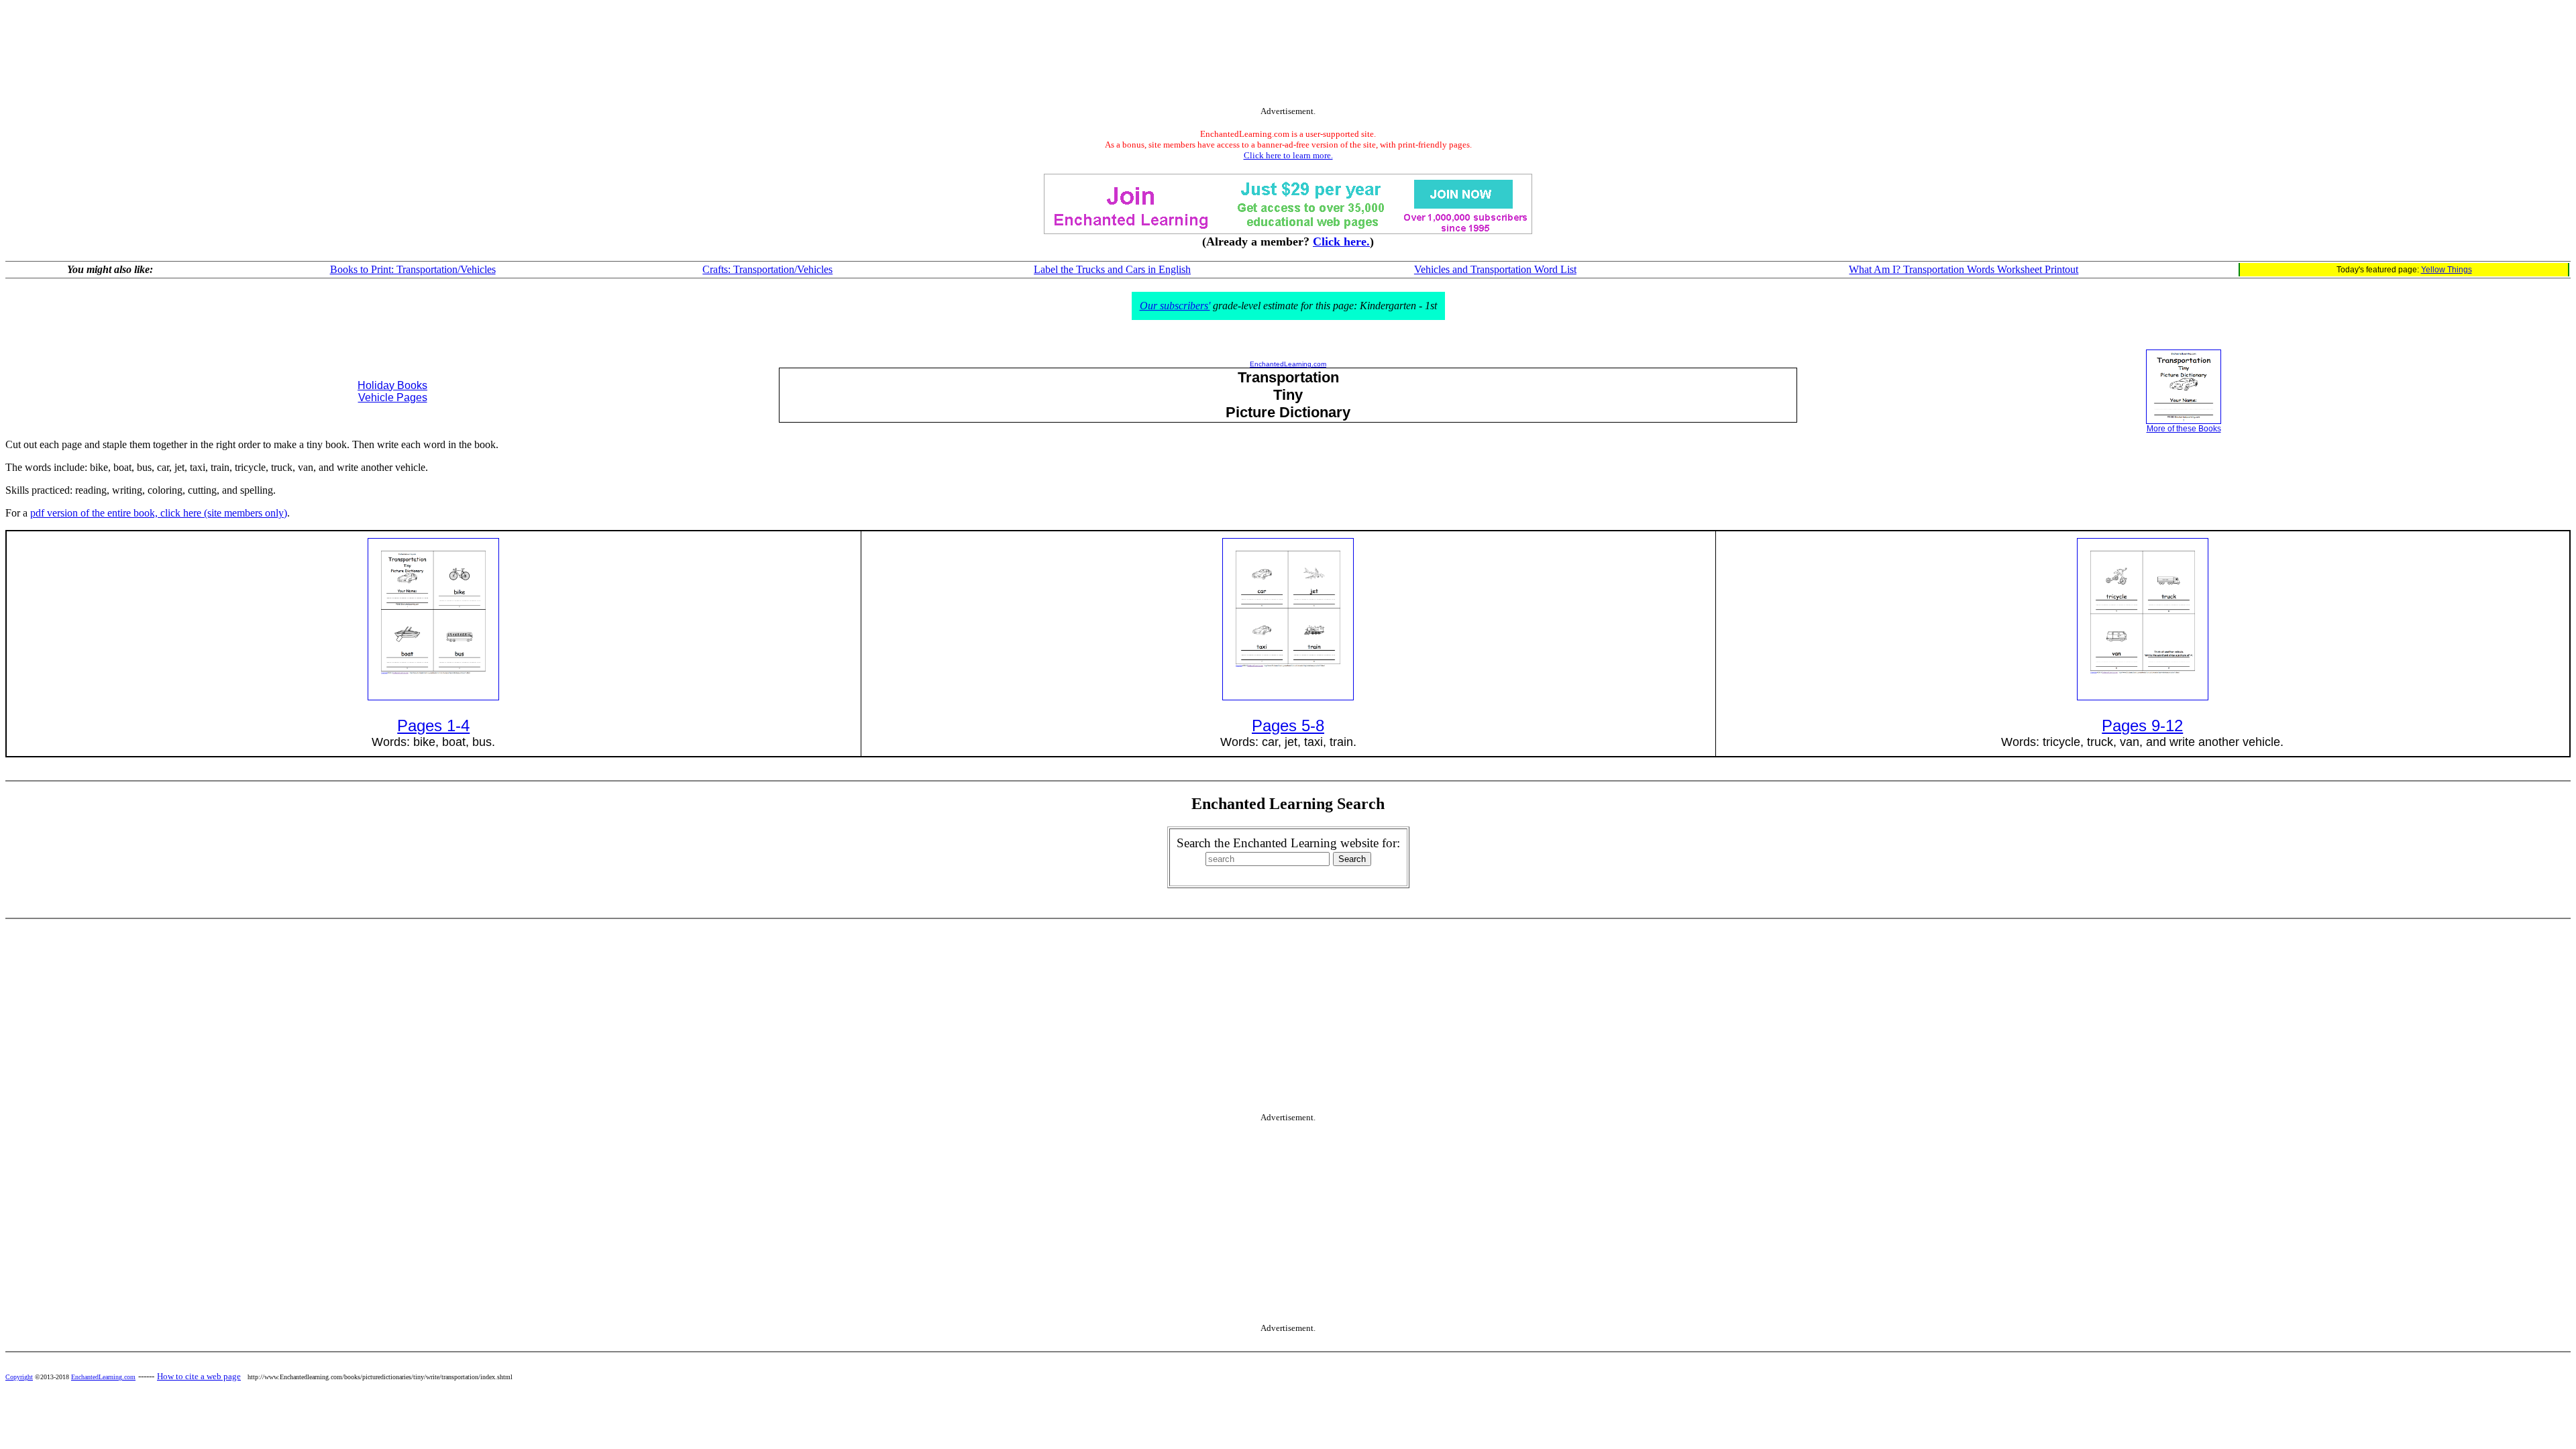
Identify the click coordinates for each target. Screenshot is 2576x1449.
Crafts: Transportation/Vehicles (767, 269)
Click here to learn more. (1288, 155)
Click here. (1341, 241)
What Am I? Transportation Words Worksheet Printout (1964, 269)
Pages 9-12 (2142, 726)
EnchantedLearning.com (1288, 364)
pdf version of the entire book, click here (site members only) (159, 513)
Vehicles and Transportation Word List (1495, 269)
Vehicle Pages (393, 397)
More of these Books (2184, 429)
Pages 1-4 (433, 726)
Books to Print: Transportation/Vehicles (413, 269)
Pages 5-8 (1288, 726)
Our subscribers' (1175, 306)
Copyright (19, 1377)
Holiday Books (392, 385)
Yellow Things (2447, 270)
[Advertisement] (1288, 56)
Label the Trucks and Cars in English (1112, 269)
